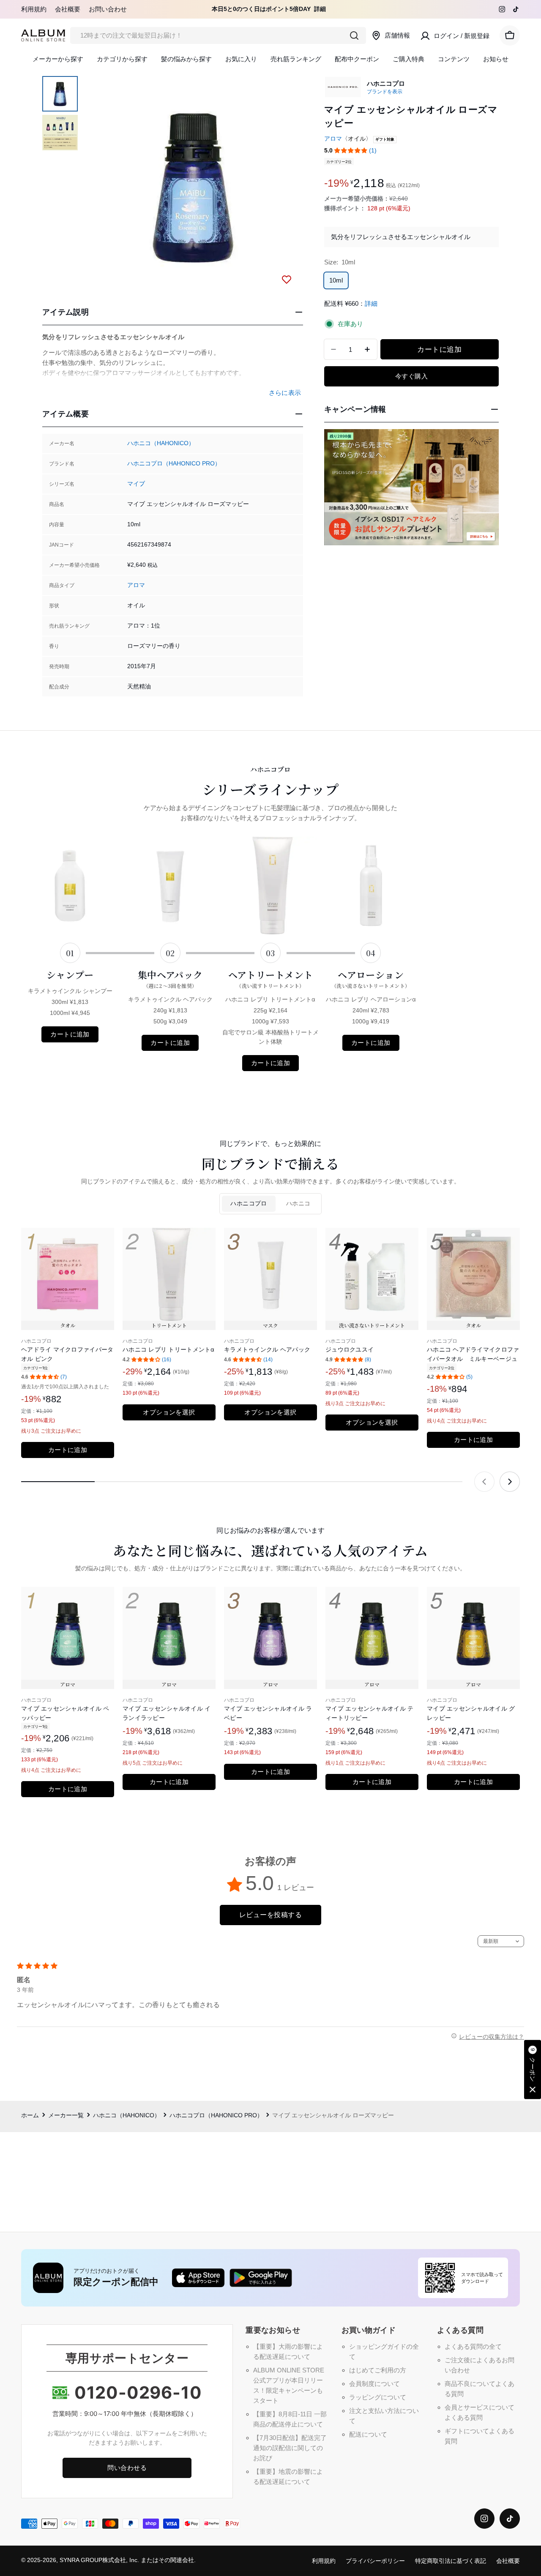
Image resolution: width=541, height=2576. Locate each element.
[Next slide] (510, 1482)
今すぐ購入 (411, 376)
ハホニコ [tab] (298, 1204)
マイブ (136, 484)
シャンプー (70, 975)
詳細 (320, 9)
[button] (351, 151)
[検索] (354, 35)
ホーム (30, 2115)
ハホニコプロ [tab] (249, 1204)
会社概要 (68, 9)
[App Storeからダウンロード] (198, 2278)
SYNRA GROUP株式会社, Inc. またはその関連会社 (127, 2560)
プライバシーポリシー (375, 2561)
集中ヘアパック (170, 979)
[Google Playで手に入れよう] (261, 2278)
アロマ (136, 585)
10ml (336, 280)
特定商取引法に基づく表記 (451, 2561)
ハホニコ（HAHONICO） (161, 443)
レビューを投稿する (270, 1915)
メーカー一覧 (66, 2115)
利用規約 (34, 9)
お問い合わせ (108, 9)
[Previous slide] (484, 1482)
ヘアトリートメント (271, 979)
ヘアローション (371, 979)
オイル (357, 139)
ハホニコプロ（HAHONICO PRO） (174, 464)
